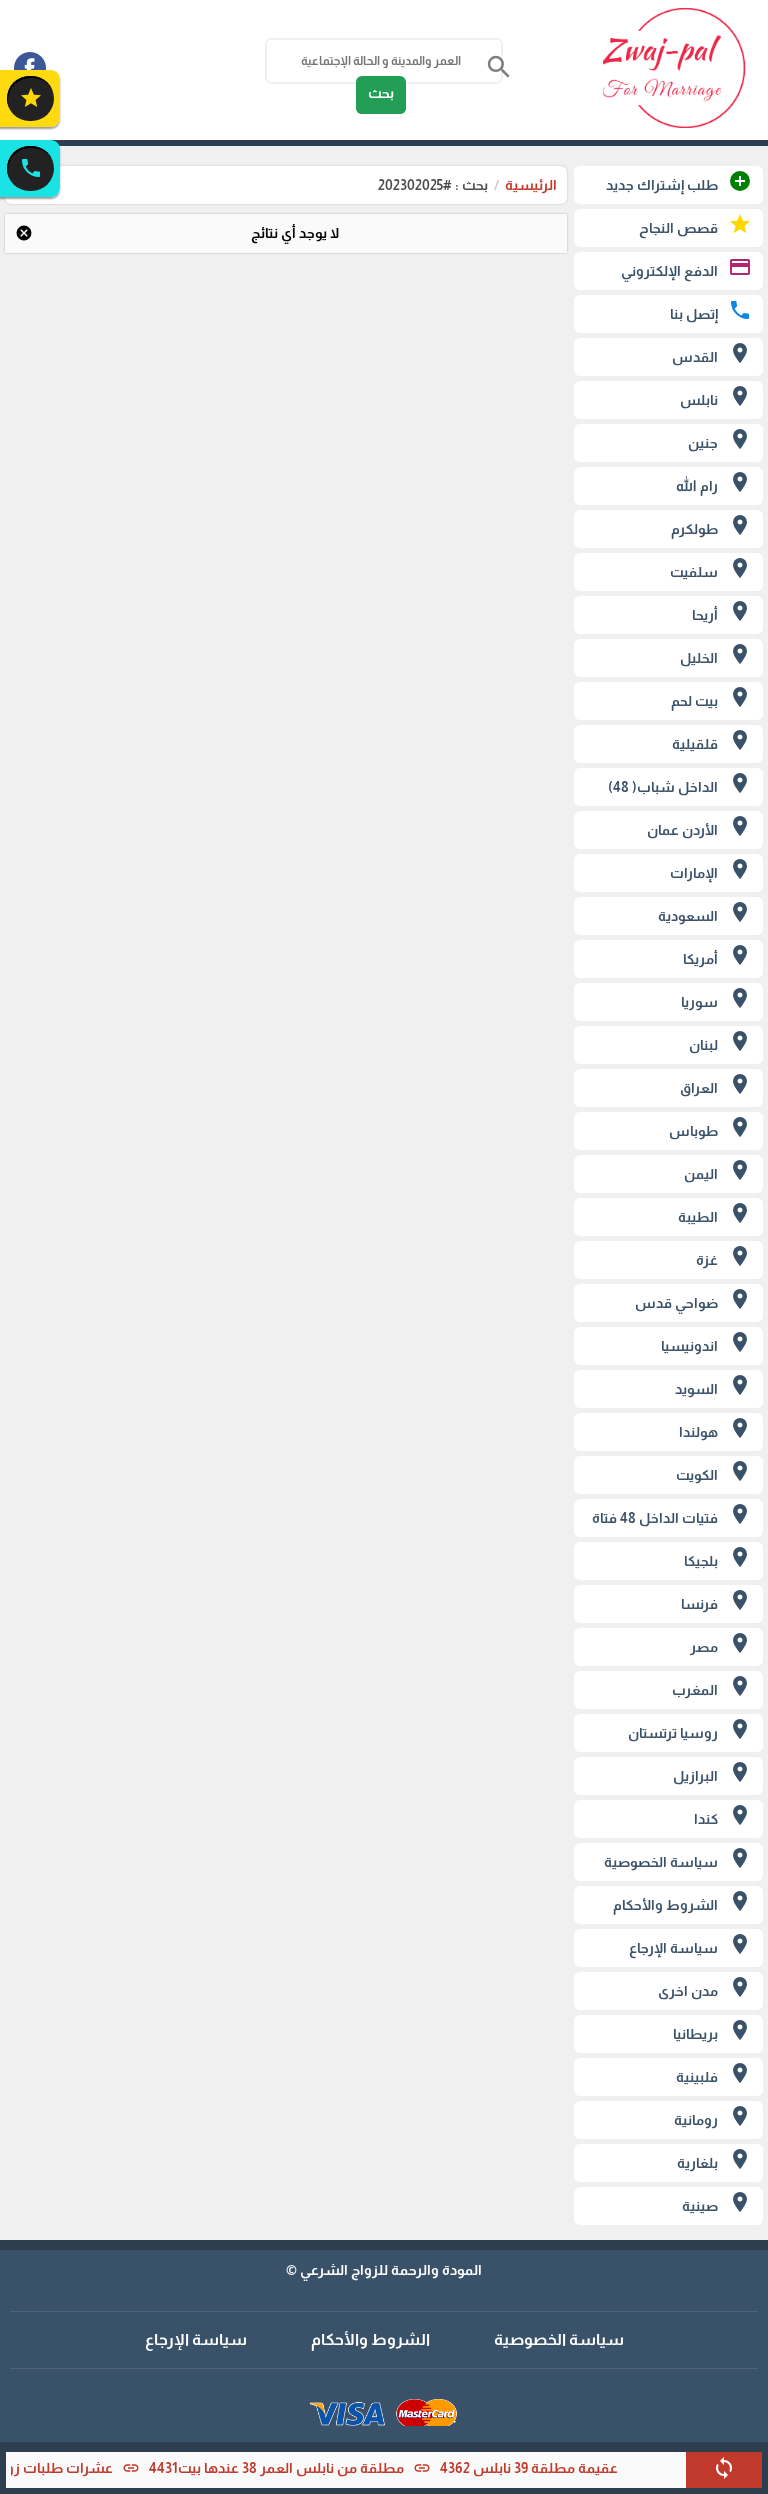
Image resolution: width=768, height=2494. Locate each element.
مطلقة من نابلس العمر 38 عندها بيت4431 (300, 2468)
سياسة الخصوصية (559, 2339)
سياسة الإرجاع (196, 2339)
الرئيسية (531, 185)
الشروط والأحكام (370, 2339)
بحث (381, 93)
